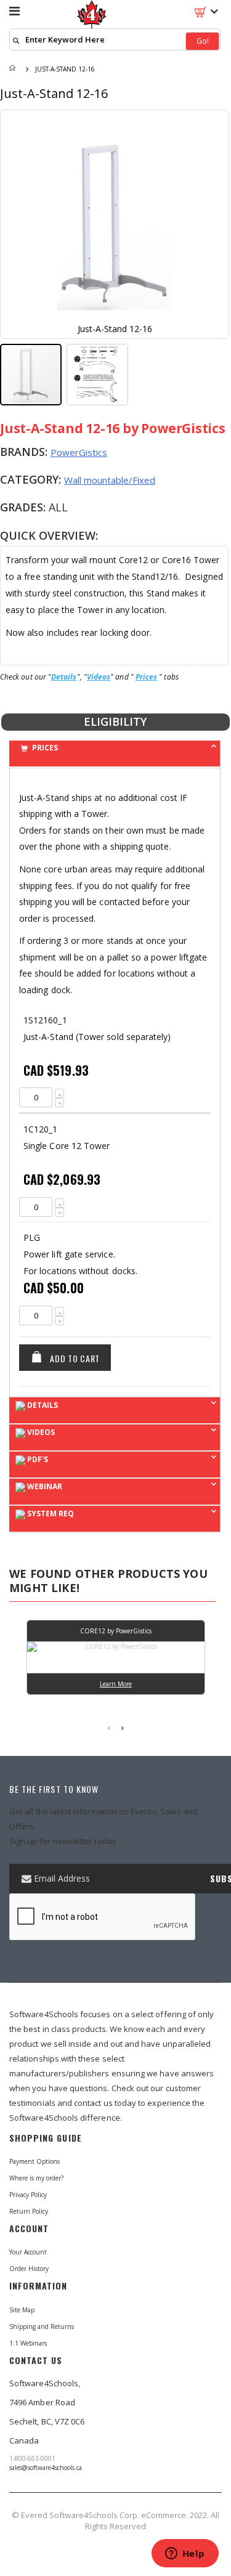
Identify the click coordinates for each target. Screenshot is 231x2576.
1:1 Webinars (28, 2343)
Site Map (22, 2310)
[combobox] (115, 39)
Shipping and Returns (42, 2326)
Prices (146, 677)
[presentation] (123, 1728)
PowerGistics (79, 452)
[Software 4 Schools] (92, 15)
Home (14, 69)
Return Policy (29, 2211)
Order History (29, 2269)
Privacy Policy (28, 2195)
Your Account (28, 2252)
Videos (99, 677)
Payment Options (34, 2161)
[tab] (115, 754)
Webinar (44, 1486)
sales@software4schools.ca (46, 2468)
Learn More (116, 1684)
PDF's (37, 1459)
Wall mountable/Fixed (110, 480)
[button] (97, 375)
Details (64, 677)
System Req (50, 1514)
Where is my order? (36, 2178)
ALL (58, 507)
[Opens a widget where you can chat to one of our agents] (185, 2554)
